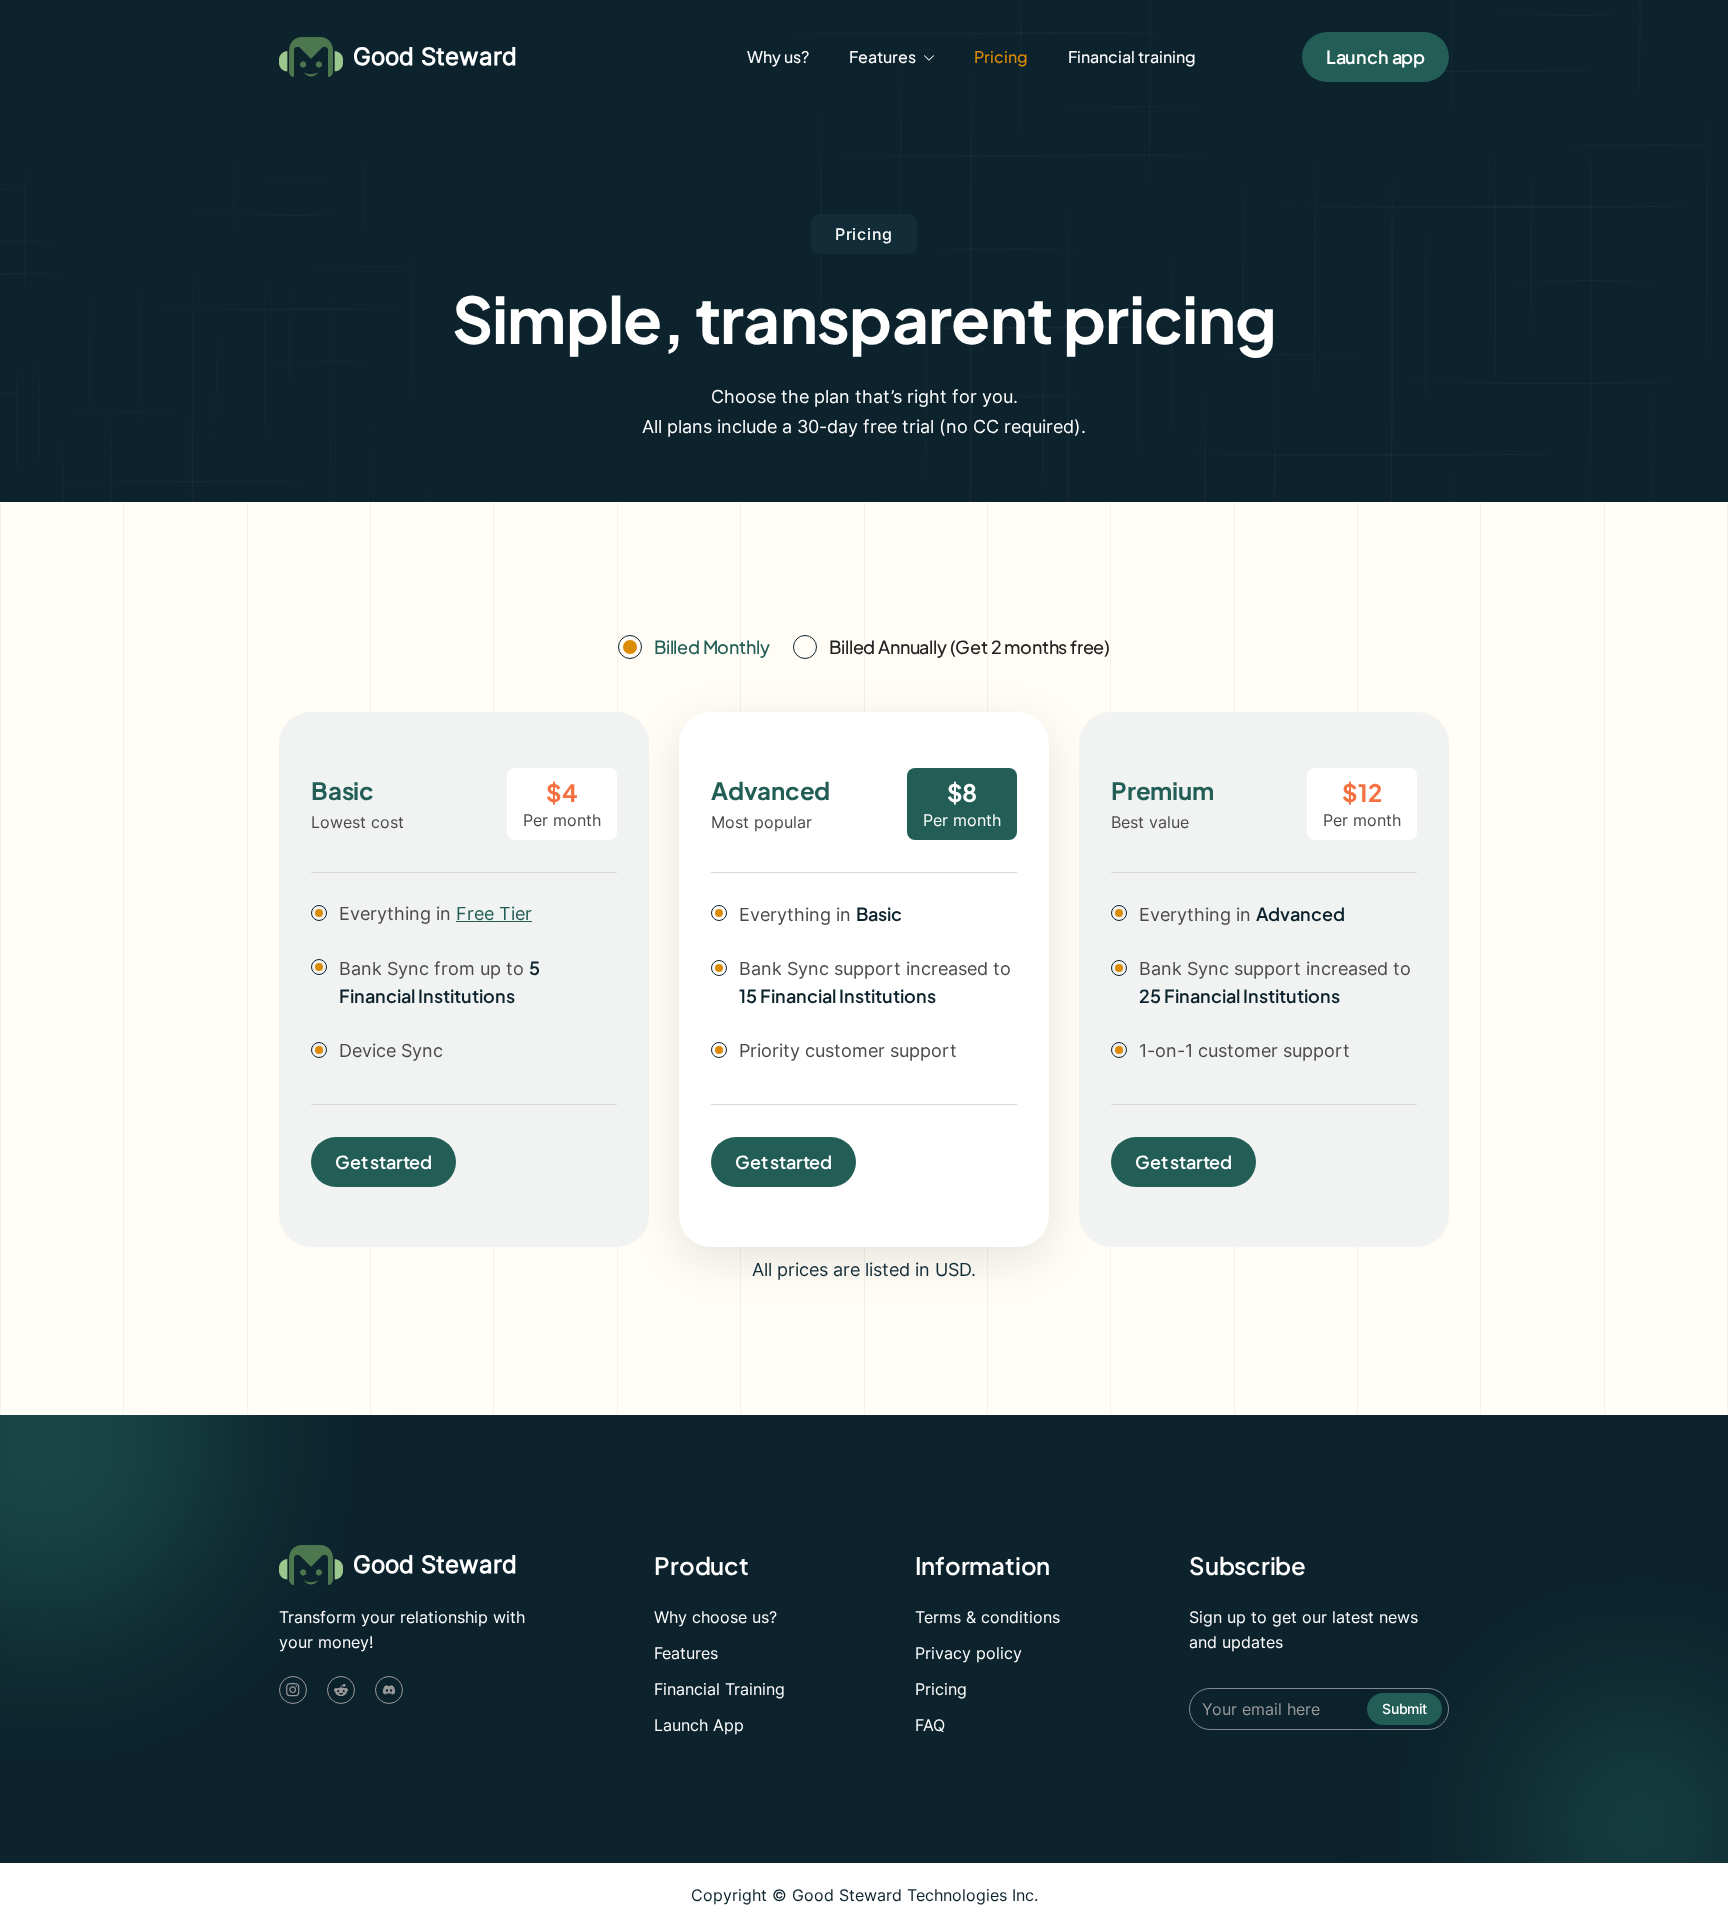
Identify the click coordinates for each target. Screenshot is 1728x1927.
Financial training (1132, 56)
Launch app (1375, 56)
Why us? (778, 56)
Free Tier (494, 913)
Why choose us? (715, 1617)
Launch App (699, 1725)
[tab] (693, 647)
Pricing (1001, 56)
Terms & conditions (987, 1617)
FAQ (930, 1725)
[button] (891, 56)
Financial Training (719, 1689)
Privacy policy (968, 1653)
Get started (383, 1161)
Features (686, 1653)
